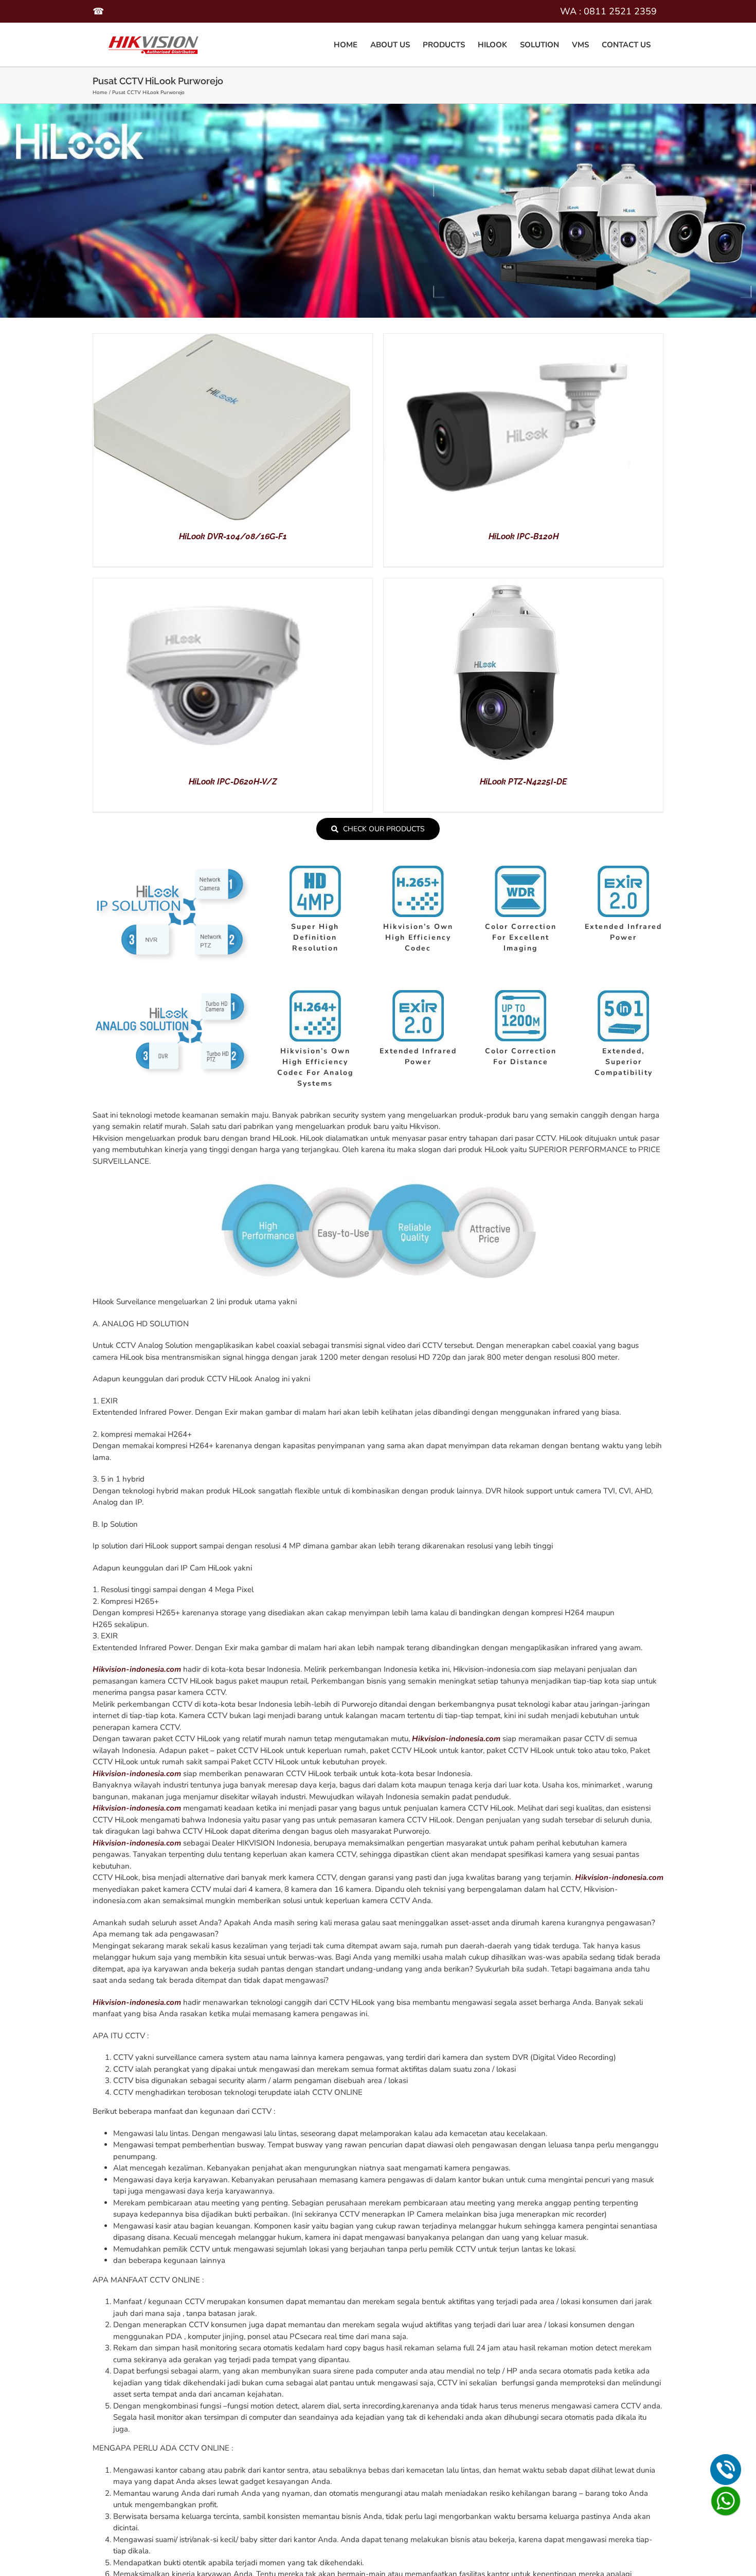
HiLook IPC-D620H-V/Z (233, 782)
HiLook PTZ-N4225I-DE (523, 782)
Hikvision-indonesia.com (137, 1669)
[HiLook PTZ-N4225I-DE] (512, 584)
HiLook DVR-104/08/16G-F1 (233, 536)
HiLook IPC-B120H (524, 536)
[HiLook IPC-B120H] (512, 339)
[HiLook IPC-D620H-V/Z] (222, 584)
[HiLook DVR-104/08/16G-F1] (222, 339)
